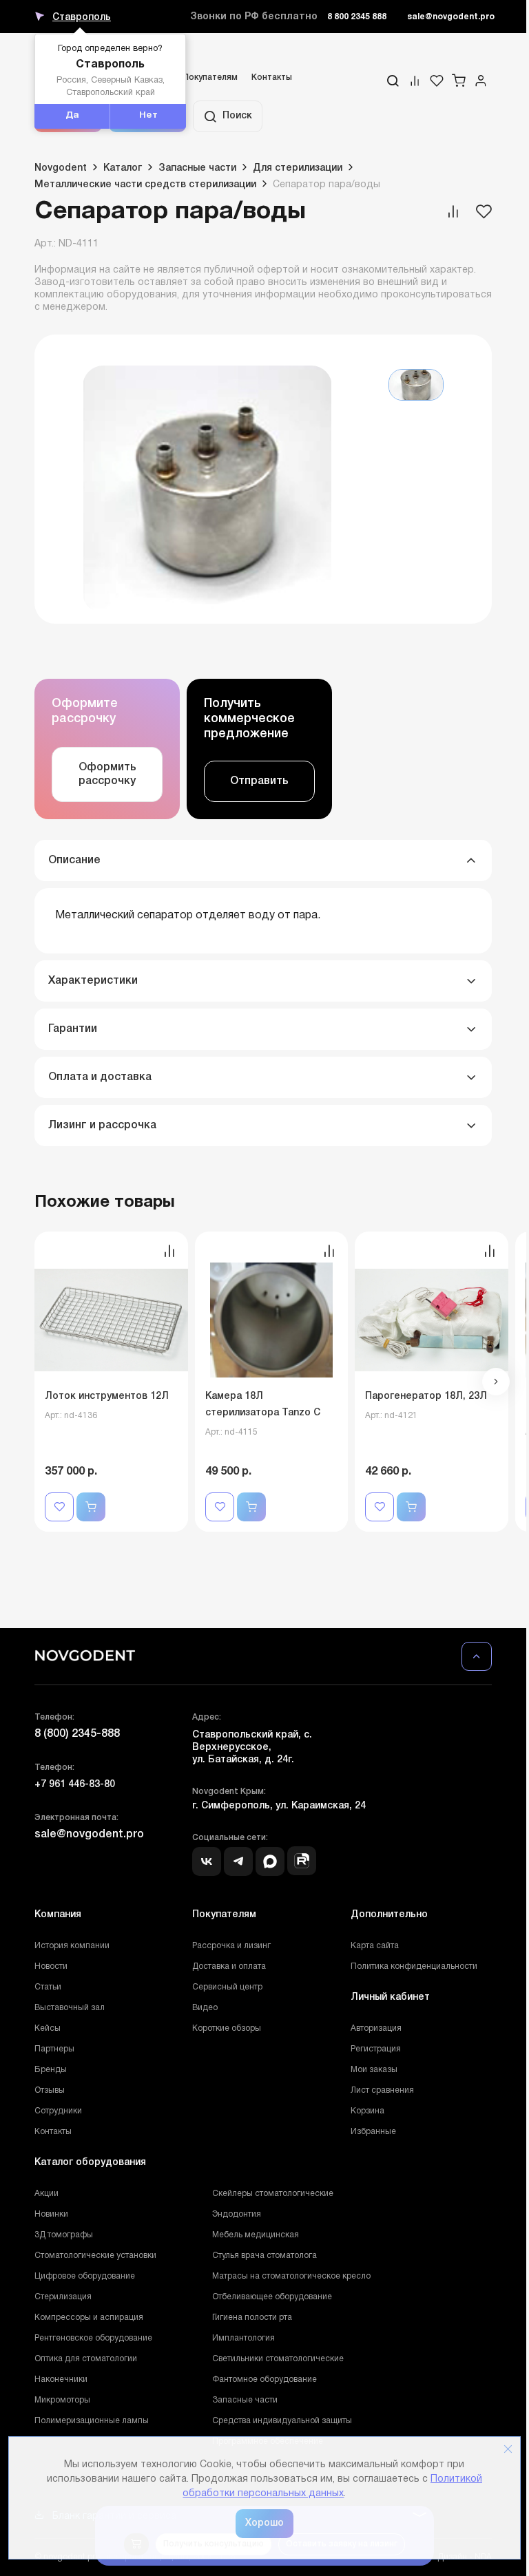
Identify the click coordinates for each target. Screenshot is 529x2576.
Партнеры (54, 2049)
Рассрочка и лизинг (231, 1946)
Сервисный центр (227, 1987)
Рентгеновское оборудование (93, 2338)
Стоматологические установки (95, 2256)
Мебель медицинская (256, 2235)
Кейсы (48, 2028)
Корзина (367, 2111)
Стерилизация (63, 2297)
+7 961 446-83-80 (75, 1785)
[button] (496, 1382)
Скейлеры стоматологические (273, 2194)
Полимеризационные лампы (92, 2421)
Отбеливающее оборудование (272, 2297)
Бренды (51, 2070)
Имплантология (243, 2338)
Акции (46, 2194)
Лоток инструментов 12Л (107, 1396)
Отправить (259, 781)
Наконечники (61, 2379)
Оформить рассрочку (107, 774)
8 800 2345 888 (357, 17)
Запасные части (245, 2400)
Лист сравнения (382, 2090)
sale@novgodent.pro (451, 17)
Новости (51, 1966)
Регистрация (376, 2049)
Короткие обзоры (227, 2028)
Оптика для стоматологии (86, 2359)
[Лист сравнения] (415, 81)
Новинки (51, 2214)
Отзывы (50, 2090)
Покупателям (210, 77)
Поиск (237, 116)
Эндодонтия (237, 2214)
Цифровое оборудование (85, 2276)
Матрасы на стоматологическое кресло (291, 2276)
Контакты (272, 77)
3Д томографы (64, 2235)
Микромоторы (62, 2400)
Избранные (373, 2132)
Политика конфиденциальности (414, 1966)
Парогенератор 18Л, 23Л (426, 1396)
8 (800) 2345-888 (77, 1734)
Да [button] (72, 116)
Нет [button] (148, 116)
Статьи (48, 1987)
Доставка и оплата (229, 1966)
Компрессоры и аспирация (89, 2318)
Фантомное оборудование (264, 2379)
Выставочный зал (70, 2008)
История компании (72, 1946)
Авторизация (376, 2028)
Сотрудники (58, 2111)
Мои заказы (374, 2070)
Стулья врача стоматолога (264, 2256)
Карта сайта (375, 1946)
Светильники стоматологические (278, 2359)
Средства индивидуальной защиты (282, 2421)
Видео (205, 2008)
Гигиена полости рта (252, 2318)
